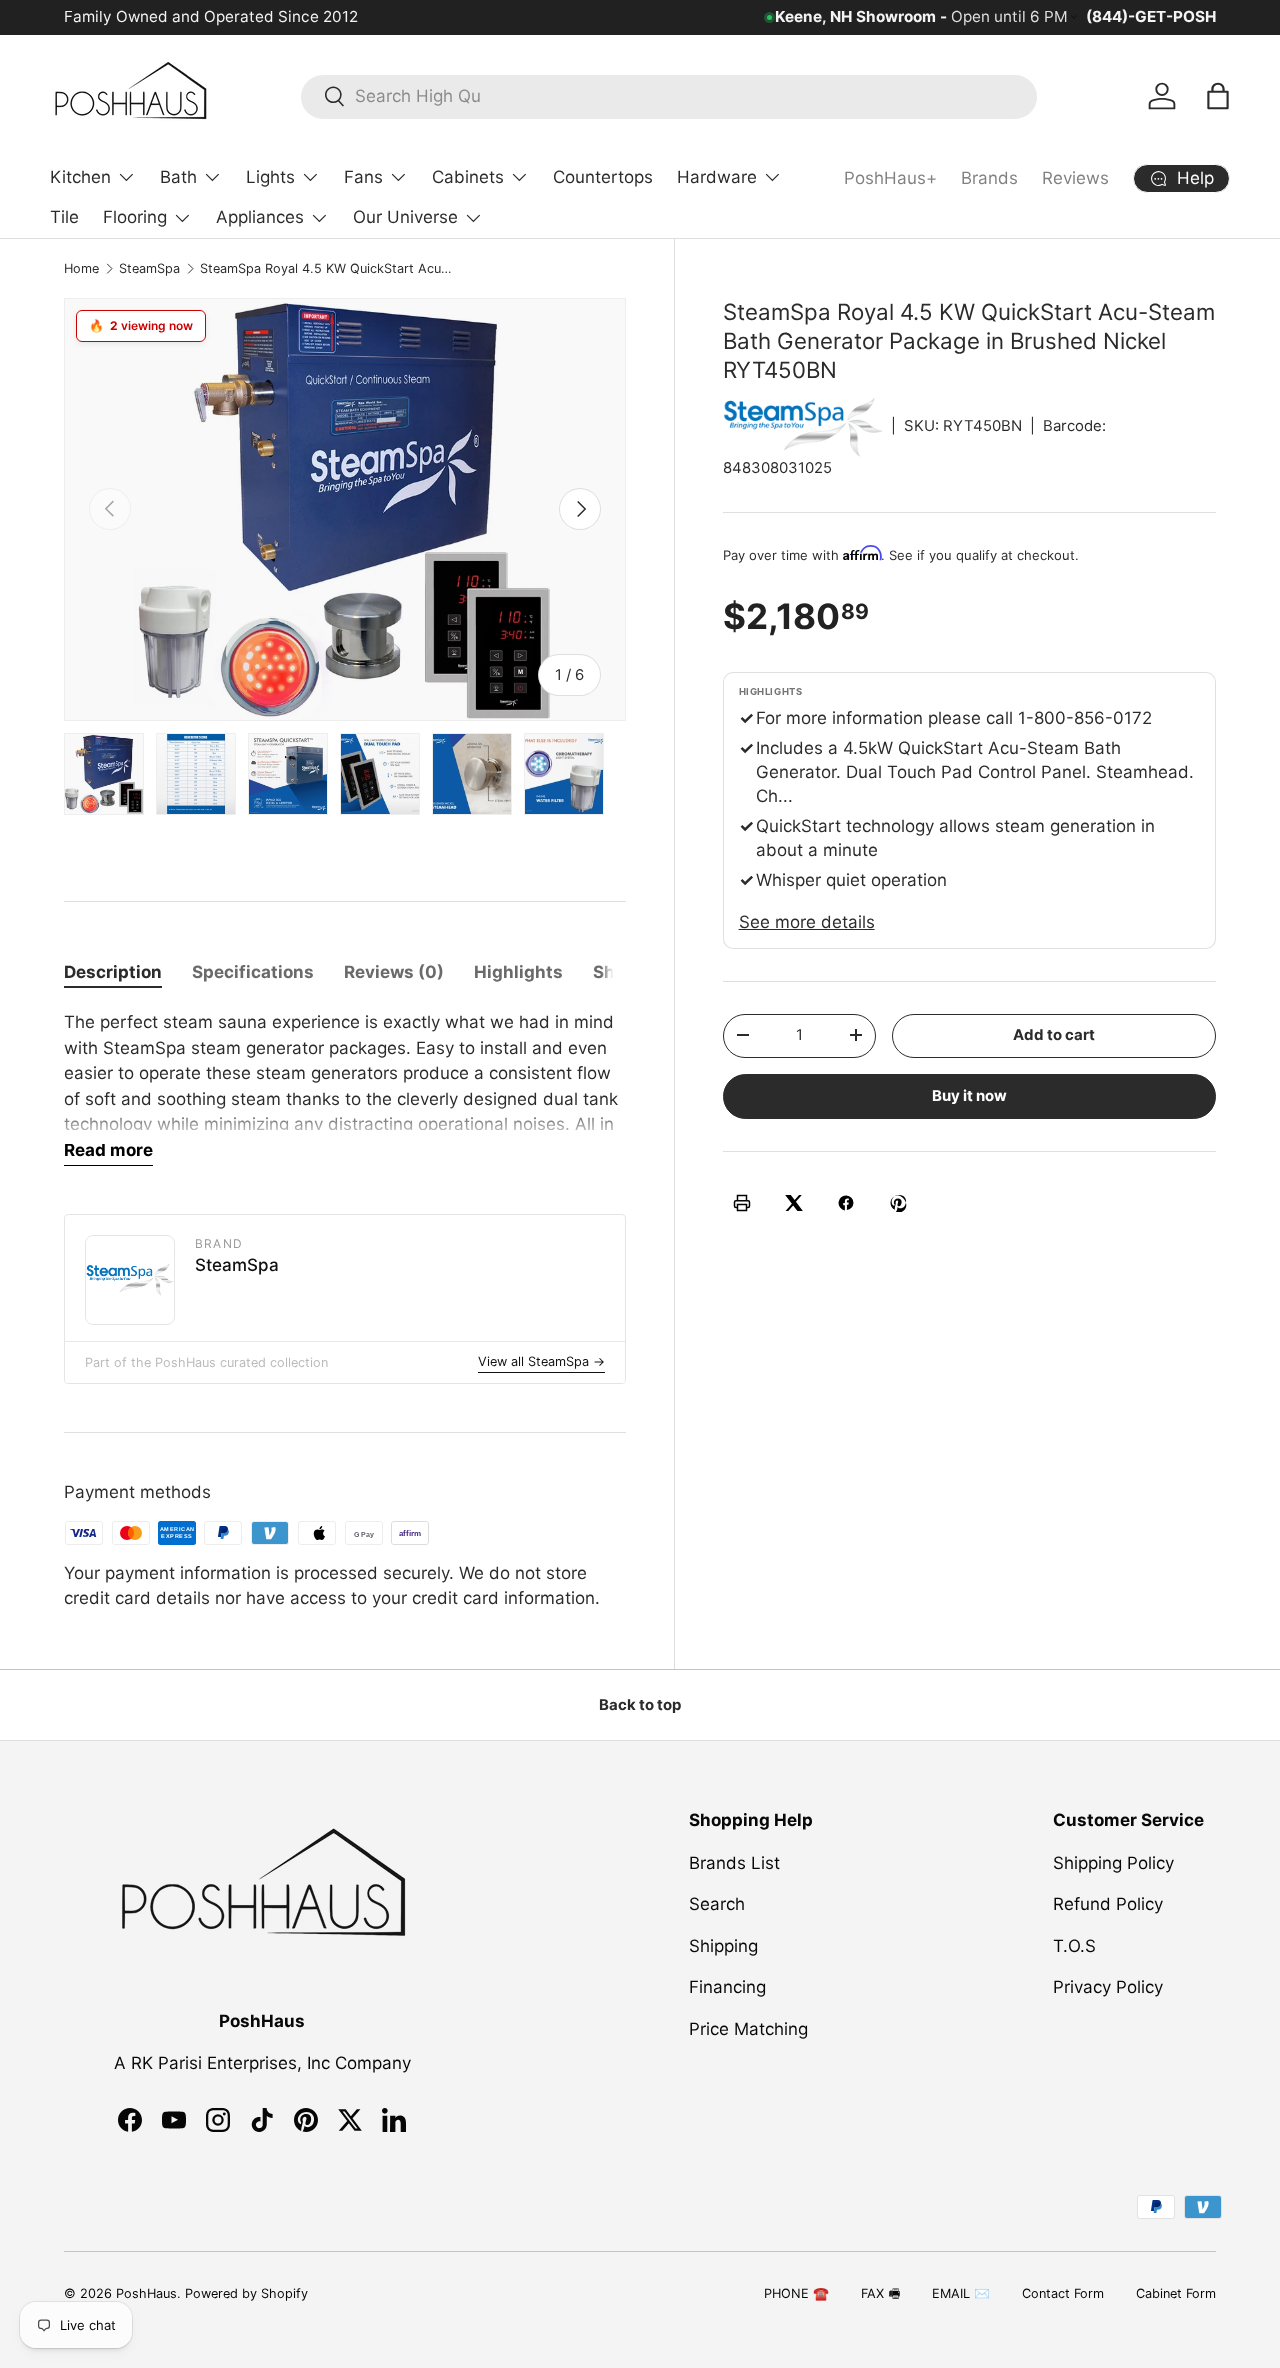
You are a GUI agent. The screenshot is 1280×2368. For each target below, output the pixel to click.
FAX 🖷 (880, 2293)
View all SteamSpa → (541, 1361)
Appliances (260, 217)
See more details (807, 921)
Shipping (723, 1945)
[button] (1218, 96)
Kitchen (80, 177)
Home (81, 268)
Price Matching (748, 2028)
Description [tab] (113, 972)
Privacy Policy (1108, 1987)
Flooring (135, 217)
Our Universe (405, 217)
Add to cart (1054, 1034)
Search (717, 1904)
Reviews (1075, 178)
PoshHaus (146, 2293)
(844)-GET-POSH (1151, 16)
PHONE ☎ (796, 2293)
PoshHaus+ (890, 178)
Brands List (734, 1862)
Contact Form (1063, 2293)
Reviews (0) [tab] (394, 972)
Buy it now (969, 1095)
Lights (270, 177)
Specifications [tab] (253, 972)
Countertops (603, 177)
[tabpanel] (345, 1088)
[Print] (742, 1203)
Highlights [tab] (518, 972)
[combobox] (669, 96)
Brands (989, 178)
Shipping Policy (1113, 1862)
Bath (178, 177)
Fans (363, 177)
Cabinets (468, 177)
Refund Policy (1108, 1904)
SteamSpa (149, 268)
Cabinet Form (1176, 2293)
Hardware (717, 177)
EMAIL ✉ (961, 2293)
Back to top (640, 1705)
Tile (64, 217)
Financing (727, 1987)
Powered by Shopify (246, 2293)
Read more (108, 1150)
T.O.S (1074, 1945)
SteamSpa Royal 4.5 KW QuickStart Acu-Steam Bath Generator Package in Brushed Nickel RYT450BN (327, 268)
